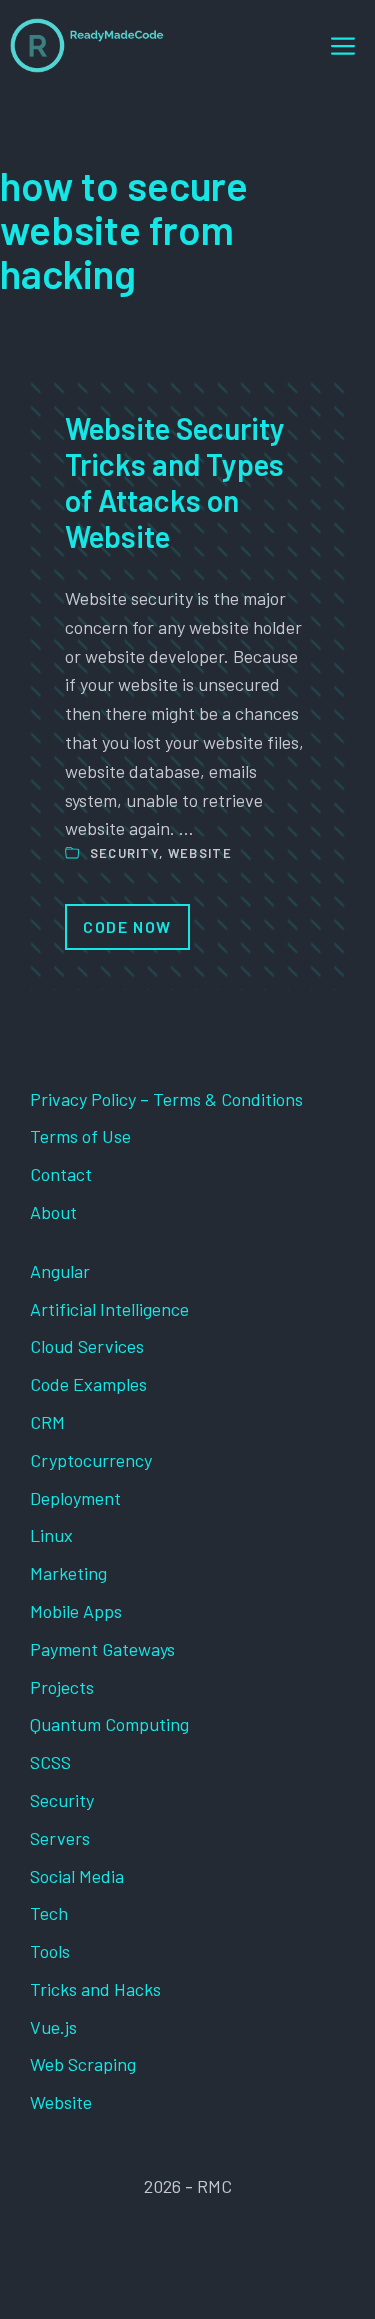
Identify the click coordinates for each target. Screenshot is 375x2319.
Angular (60, 1271)
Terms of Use (80, 1136)
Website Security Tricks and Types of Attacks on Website (175, 482)
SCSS (50, 1762)
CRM (47, 1422)
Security (124, 853)
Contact (61, 1174)
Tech (49, 1913)
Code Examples (88, 1384)
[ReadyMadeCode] (87, 45)
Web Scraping (83, 2064)
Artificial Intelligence (109, 1309)
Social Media (77, 1876)
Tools (50, 1951)
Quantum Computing (109, 1724)
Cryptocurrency (91, 1460)
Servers (60, 1838)
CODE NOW (127, 926)
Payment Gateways (102, 1649)
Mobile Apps (76, 1611)
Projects (62, 1687)
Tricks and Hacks (95, 1989)
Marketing (68, 1573)
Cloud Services (87, 1346)
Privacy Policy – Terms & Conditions (166, 1099)
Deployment (75, 1498)
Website (200, 853)
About (53, 1212)
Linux (51, 1535)
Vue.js (53, 2027)
